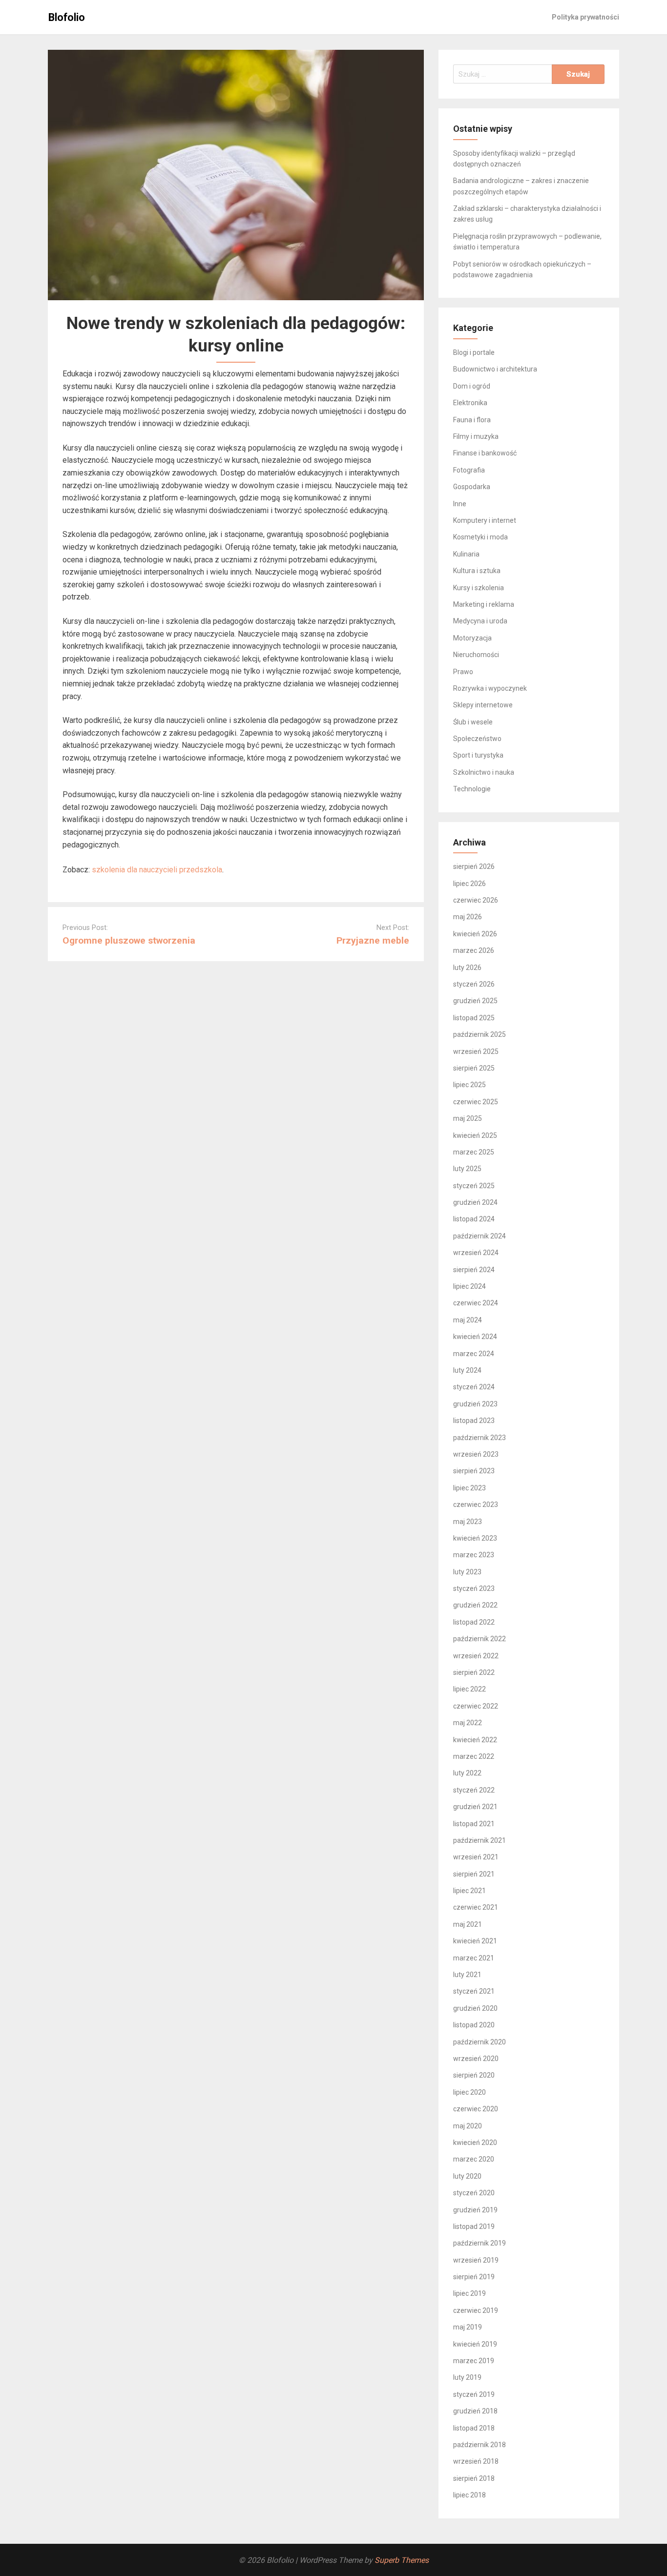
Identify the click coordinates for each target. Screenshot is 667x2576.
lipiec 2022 (469, 1689)
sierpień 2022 (474, 1672)
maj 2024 (468, 1320)
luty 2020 (467, 2176)
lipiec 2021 (469, 1891)
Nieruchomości (476, 655)
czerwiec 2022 (476, 1706)
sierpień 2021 (474, 1874)
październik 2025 (479, 1034)
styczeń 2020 (474, 2193)
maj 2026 (468, 917)
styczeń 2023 (474, 1588)
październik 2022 (479, 1639)
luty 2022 (467, 1773)
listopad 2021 (474, 1824)
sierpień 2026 (474, 866)
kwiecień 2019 (475, 2344)
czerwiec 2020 (476, 2109)
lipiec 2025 (469, 1085)
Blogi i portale (474, 352)
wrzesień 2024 (476, 1253)
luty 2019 (467, 2377)
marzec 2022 (474, 1756)
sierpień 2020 (474, 2075)
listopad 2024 (474, 1219)
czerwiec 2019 (476, 2310)
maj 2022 (468, 1723)
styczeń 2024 (474, 1387)
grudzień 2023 (475, 1404)
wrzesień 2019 (476, 2260)
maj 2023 (468, 1522)
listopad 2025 (474, 1018)
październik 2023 (479, 1438)
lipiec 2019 (469, 2293)
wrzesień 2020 (476, 2059)
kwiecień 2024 (475, 1337)
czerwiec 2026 (476, 900)
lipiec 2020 (469, 2092)
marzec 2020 (474, 2159)
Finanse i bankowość (485, 453)
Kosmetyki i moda (480, 537)
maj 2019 (468, 2327)
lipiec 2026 (469, 884)
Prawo (463, 672)
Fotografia (469, 470)
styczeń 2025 (474, 1186)
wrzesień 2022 (476, 1656)
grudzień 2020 (475, 2008)
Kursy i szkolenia (479, 588)
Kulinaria (466, 554)
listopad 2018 (474, 2428)
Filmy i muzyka (476, 436)
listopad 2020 (474, 2025)
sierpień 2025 (474, 1068)
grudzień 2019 (475, 2210)
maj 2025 (468, 1118)
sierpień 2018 (474, 2478)
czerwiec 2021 (476, 1907)
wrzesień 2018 (476, 2461)
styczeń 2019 (474, 2394)
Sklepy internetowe (483, 705)
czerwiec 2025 (476, 1102)
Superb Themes (402, 2560)
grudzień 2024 (475, 1202)
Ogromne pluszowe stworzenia (129, 940)
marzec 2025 (474, 1152)
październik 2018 (479, 2445)
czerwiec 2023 (476, 1504)
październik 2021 (479, 1840)
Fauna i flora (472, 420)
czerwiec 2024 (476, 1303)
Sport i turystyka (478, 755)
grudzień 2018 (475, 2411)
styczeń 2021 (474, 1991)
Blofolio (67, 17)
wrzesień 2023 (476, 1454)
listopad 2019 (474, 2226)
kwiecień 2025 (475, 1135)
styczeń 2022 (474, 1790)
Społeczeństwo (477, 739)
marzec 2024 (474, 1354)
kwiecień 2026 (475, 934)
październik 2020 (479, 2042)
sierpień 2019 (474, 2277)
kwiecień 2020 (475, 2143)
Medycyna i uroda (480, 621)
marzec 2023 (474, 1555)
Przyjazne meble (373, 940)
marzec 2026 (474, 950)
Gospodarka (472, 487)
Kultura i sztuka (477, 571)
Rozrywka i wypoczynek (490, 688)
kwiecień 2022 (475, 1740)
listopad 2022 (474, 1622)
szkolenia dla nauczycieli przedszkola (157, 870)
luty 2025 (467, 1169)
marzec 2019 (474, 2361)
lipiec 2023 (469, 1488)
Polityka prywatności (585, 17)
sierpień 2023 (474, 1471)
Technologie (472, 789)
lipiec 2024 (469, 1286)
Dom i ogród (472, 386)
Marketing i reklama (484, 604)
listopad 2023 (474, 1421)
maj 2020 (468, 2126)
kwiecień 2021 (475, 1941)
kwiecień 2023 (475, 1538)
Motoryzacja (472, 638)
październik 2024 (479, 1236)
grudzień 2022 (475, 1605)
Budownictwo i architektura (495, 369)
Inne (460, 504)
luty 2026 (467, 968)
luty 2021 (467, 1975)
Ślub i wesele (473, 722)
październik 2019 (479, 2243)
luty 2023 (467, 1572)
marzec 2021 (474, 1958)
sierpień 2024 (474, 1270)
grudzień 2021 (475, 1807)
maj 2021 (468, 1924)
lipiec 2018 (469, 2495)
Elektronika (470, 403)
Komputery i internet (485, 520)
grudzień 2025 (475, 1001)
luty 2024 (467, 1370)
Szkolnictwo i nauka (484, 772)
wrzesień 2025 (476, 1051)
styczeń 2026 (474, 984)
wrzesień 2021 (476, 1857)
